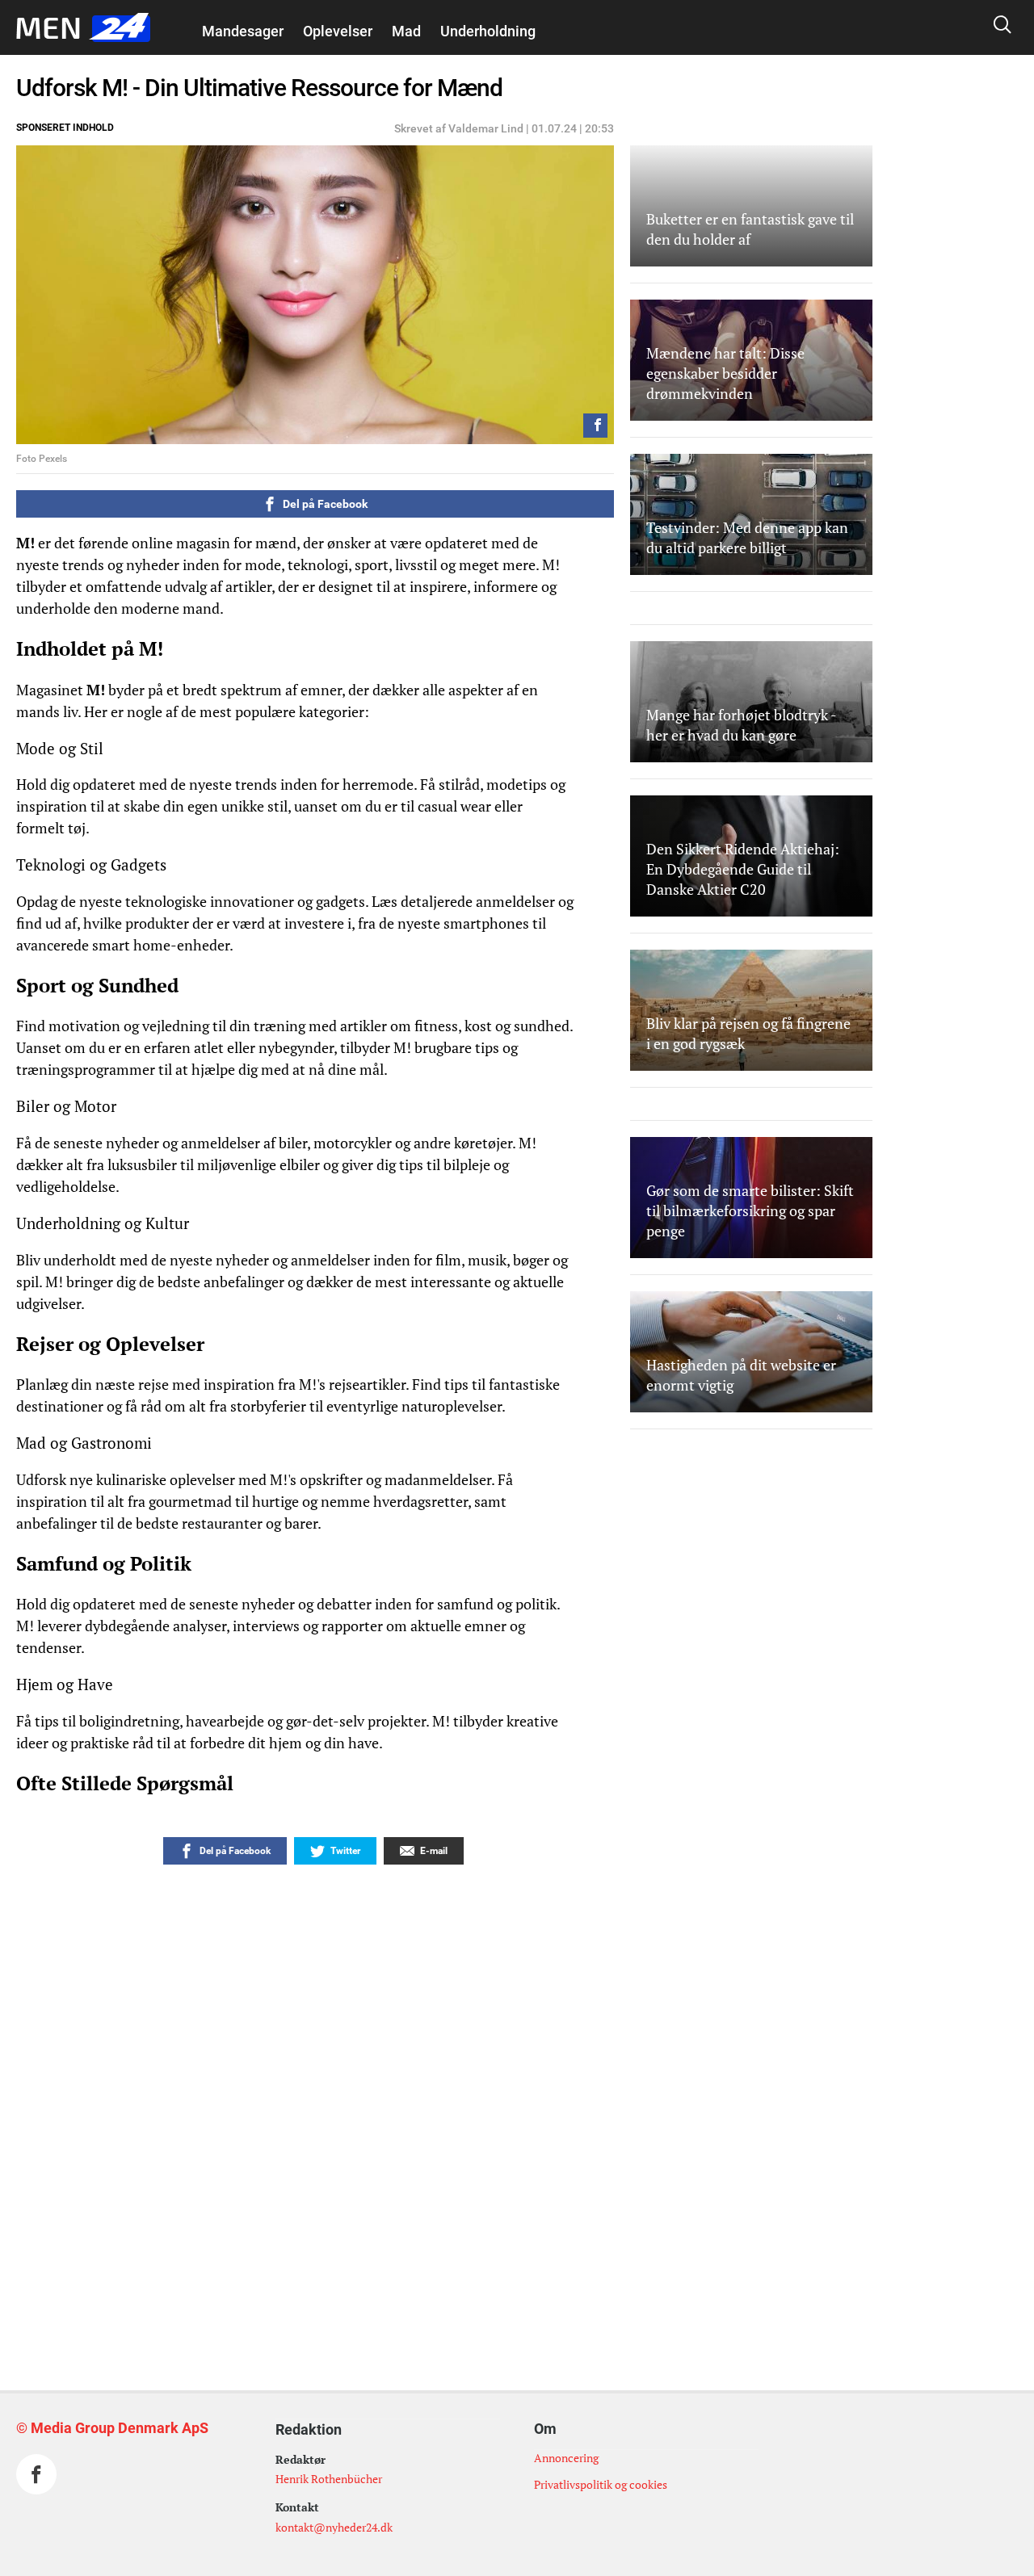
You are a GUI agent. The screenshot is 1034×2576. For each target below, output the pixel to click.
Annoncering (566, 2458)
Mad (406, 31)
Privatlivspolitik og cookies (601, 2484)
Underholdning (488, 31)
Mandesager (243, 31)
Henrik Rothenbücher (329, 2479)
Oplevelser (338, 31)
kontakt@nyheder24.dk (334, 2527)
